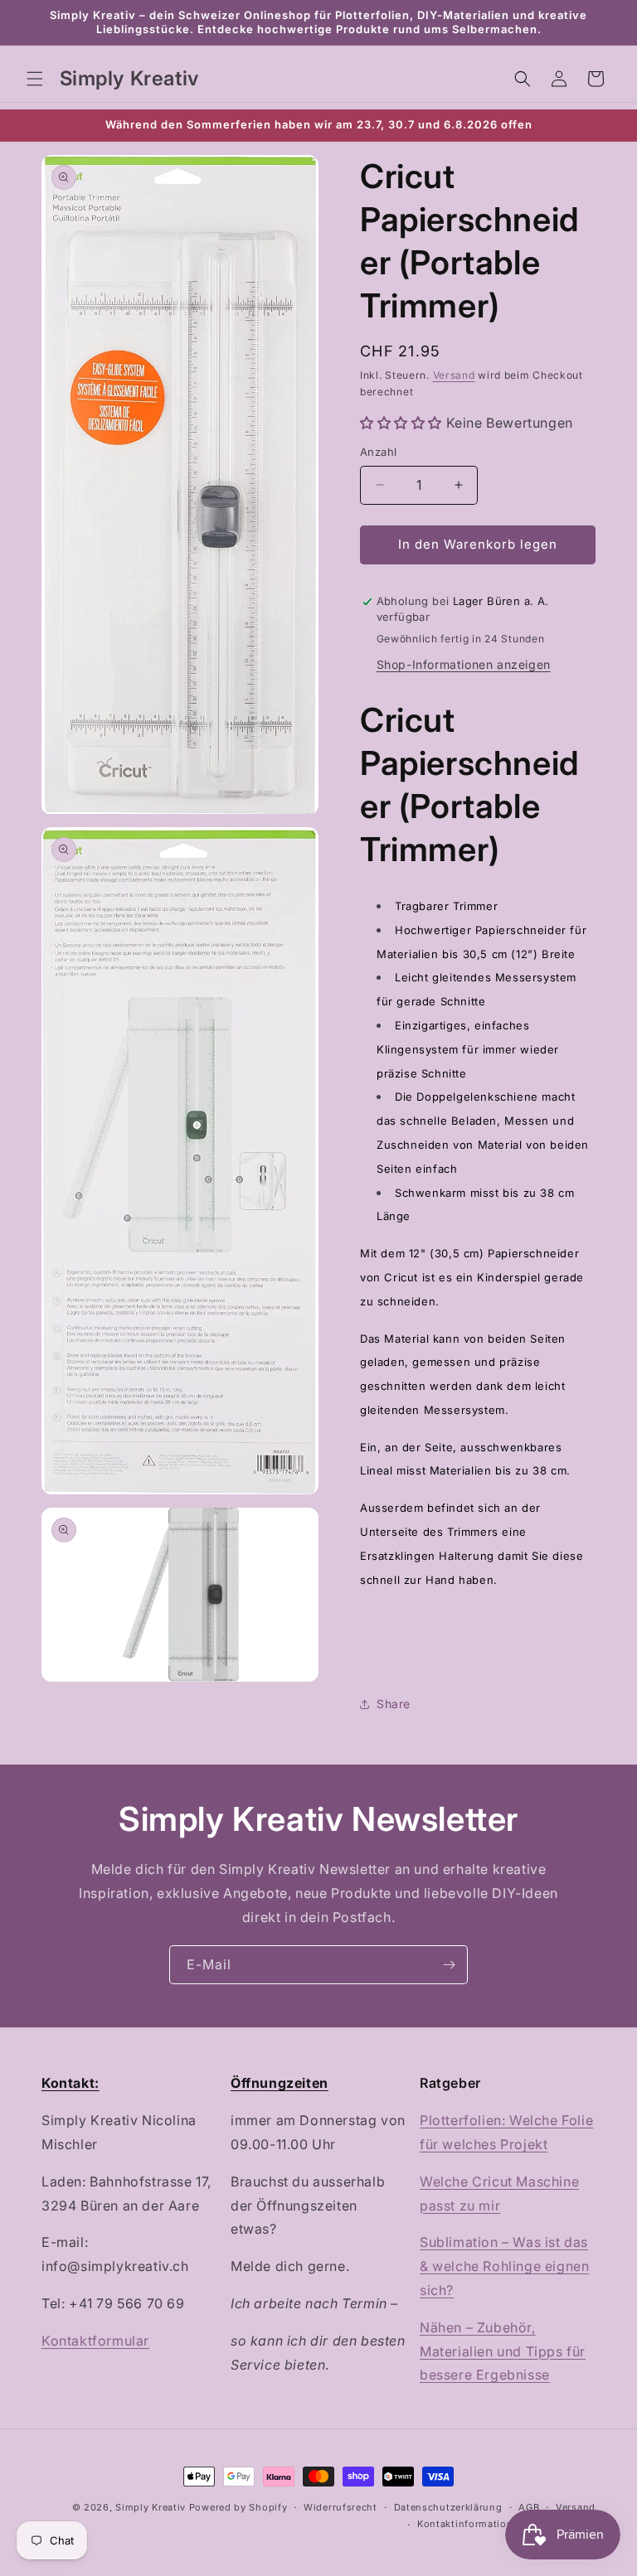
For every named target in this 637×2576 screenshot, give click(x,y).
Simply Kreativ (151, 2507)
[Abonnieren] (449, 1965)
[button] (35, 79)
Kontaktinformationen (471, 2524)
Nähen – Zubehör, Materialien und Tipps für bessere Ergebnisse (503, 2351)
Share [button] (394, 1704)
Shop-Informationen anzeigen (464, 664)
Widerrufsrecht (340, 2507)
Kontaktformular (95, 2341)
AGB (529, 2507)
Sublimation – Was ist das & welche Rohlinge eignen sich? (504, 2266)
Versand (454, 375)
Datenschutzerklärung (448, 2507)
